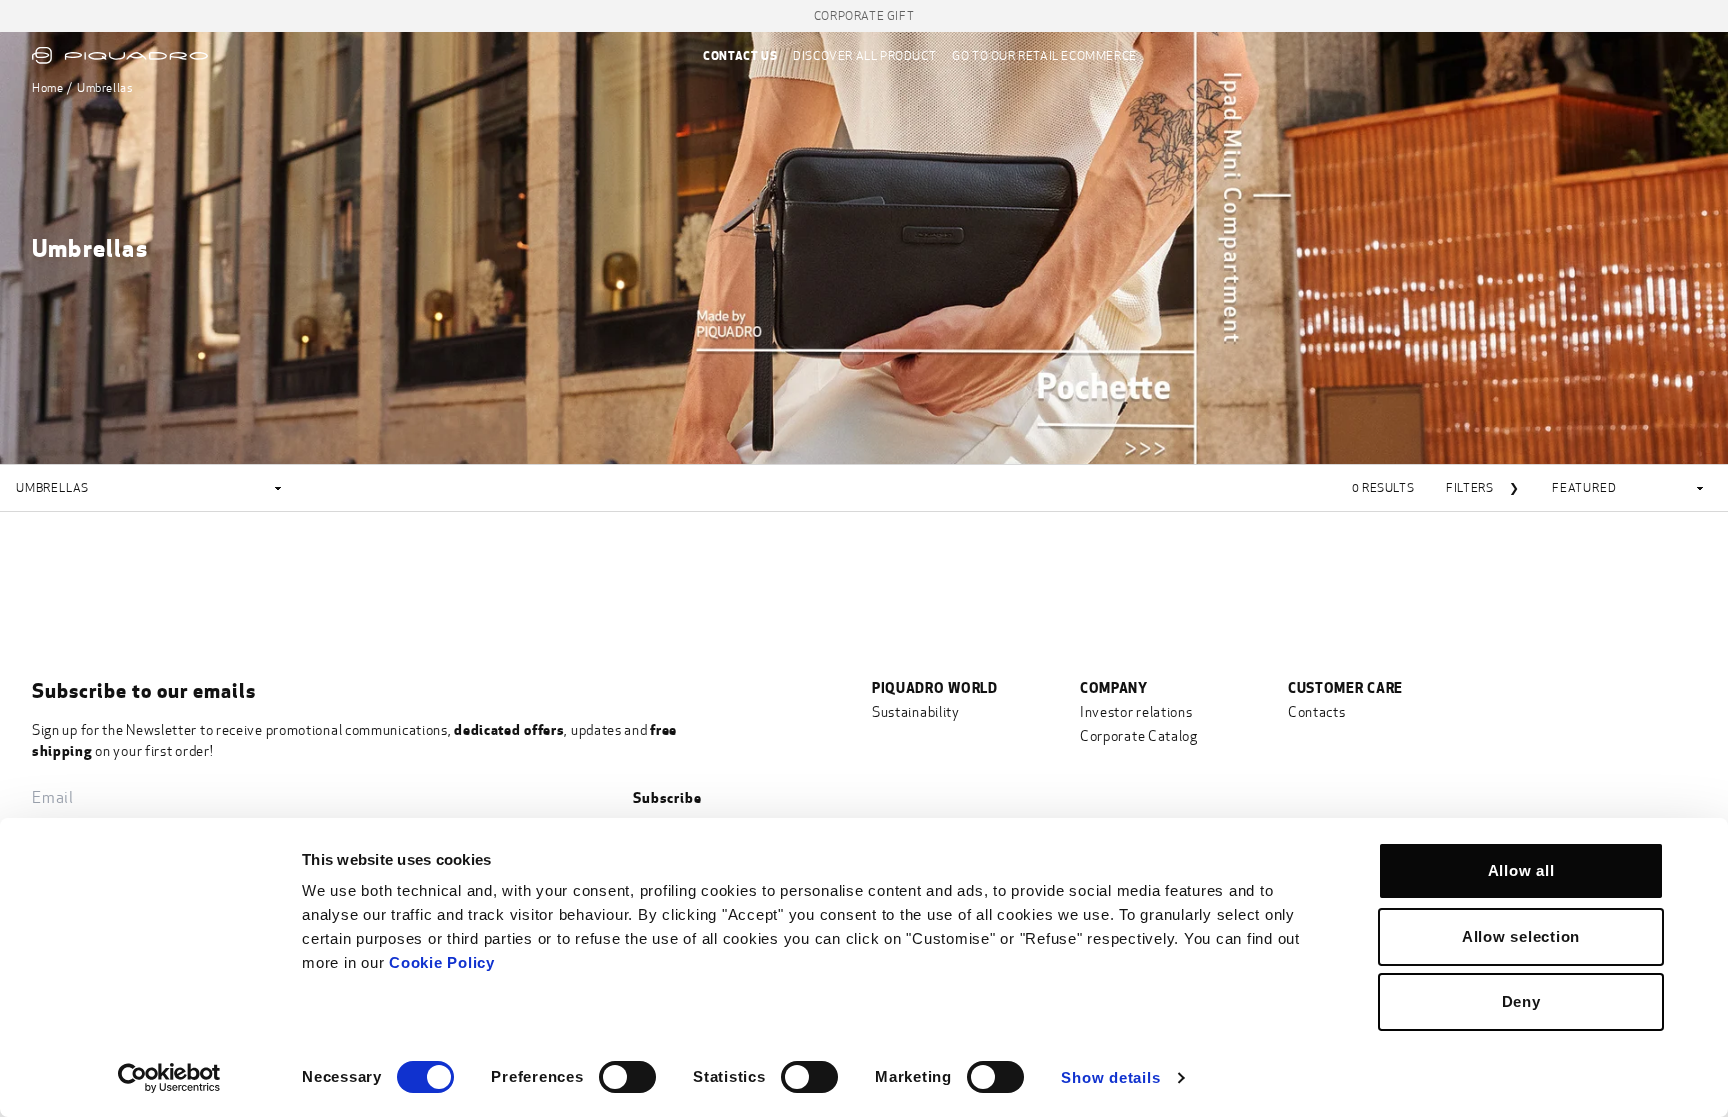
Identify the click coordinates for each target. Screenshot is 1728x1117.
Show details (1110, 1077)
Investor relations (1136, 712)
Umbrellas (105, 88)
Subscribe (667, 797)
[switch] (627, 1077)
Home (47, 88)
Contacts (1317, 712)
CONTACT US (740, 55)
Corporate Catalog (1139, 736)
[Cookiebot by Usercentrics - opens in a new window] (169, 1078)
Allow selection (1521, 936)
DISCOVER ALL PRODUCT (864, 56)
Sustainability (916, 712)
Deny (1521, 1001)
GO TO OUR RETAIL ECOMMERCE (1044, 56)
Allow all (1521, 870)
